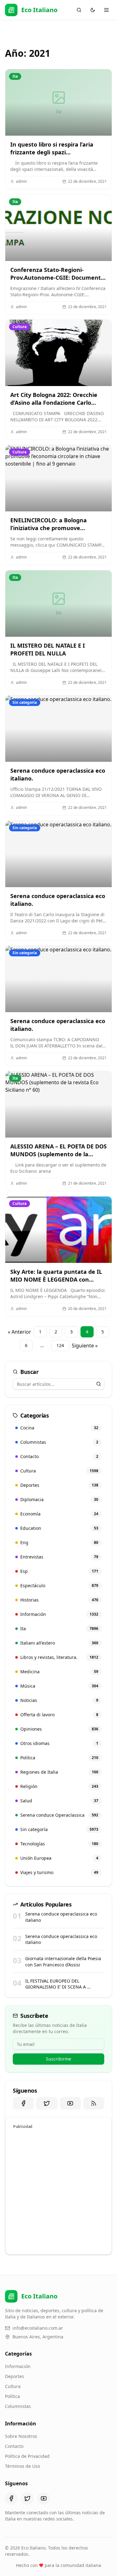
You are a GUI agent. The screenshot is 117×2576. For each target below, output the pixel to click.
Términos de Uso (22, 2466)
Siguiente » (85, 1346)
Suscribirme (58, 2059)
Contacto (14, 2446)
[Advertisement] (58, 2191)
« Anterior (19, 1332)
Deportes (15, 2376)
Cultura (13, 2386)
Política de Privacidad (27, 2456)
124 (60, 1345)
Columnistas (18, 2406)
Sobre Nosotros (21, 2436)
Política (12, 2396)
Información (18, 2366)
